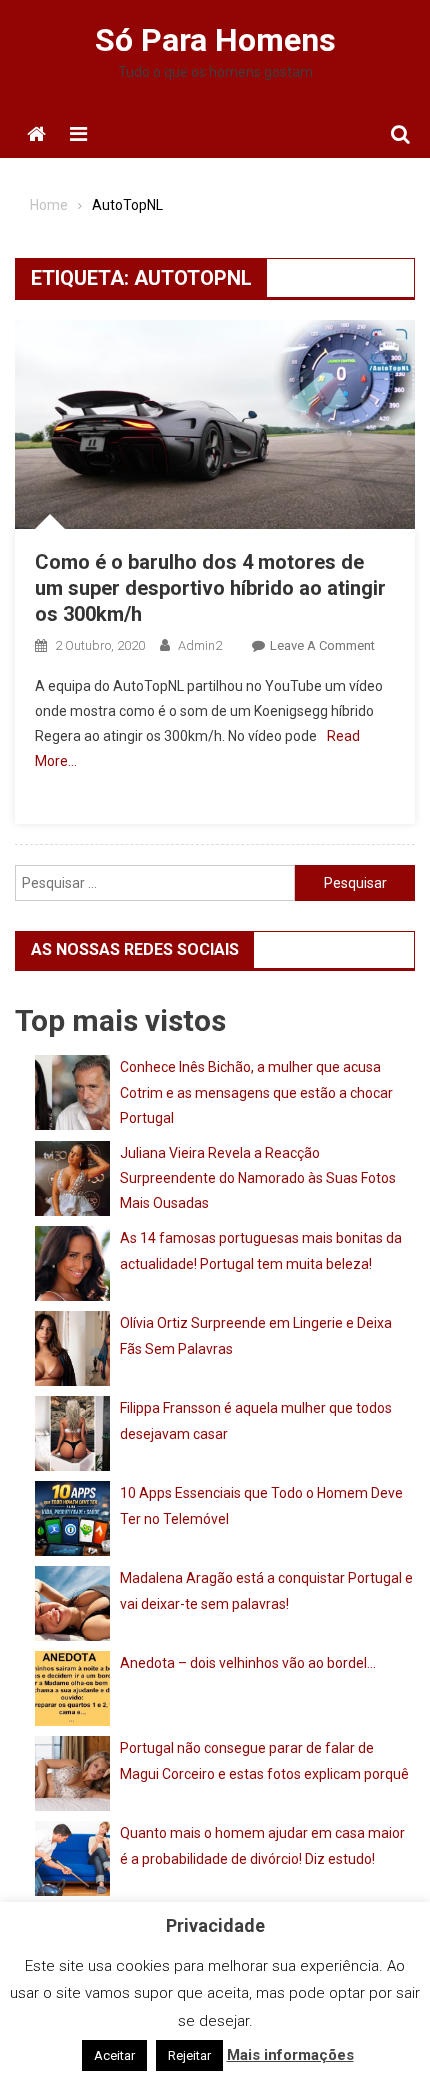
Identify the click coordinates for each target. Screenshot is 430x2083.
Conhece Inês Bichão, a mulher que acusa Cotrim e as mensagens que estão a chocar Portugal (256, 1092)
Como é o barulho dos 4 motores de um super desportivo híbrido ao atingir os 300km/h (210, 588)
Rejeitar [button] (189, 2055)
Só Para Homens (215, 40)
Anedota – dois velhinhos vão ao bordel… (248, 1663)
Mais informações (290, 2055)
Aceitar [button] (114, 2055)
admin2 (200, 645)
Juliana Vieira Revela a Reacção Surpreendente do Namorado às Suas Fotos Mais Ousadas (258, 1178)
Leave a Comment (322, 645)
